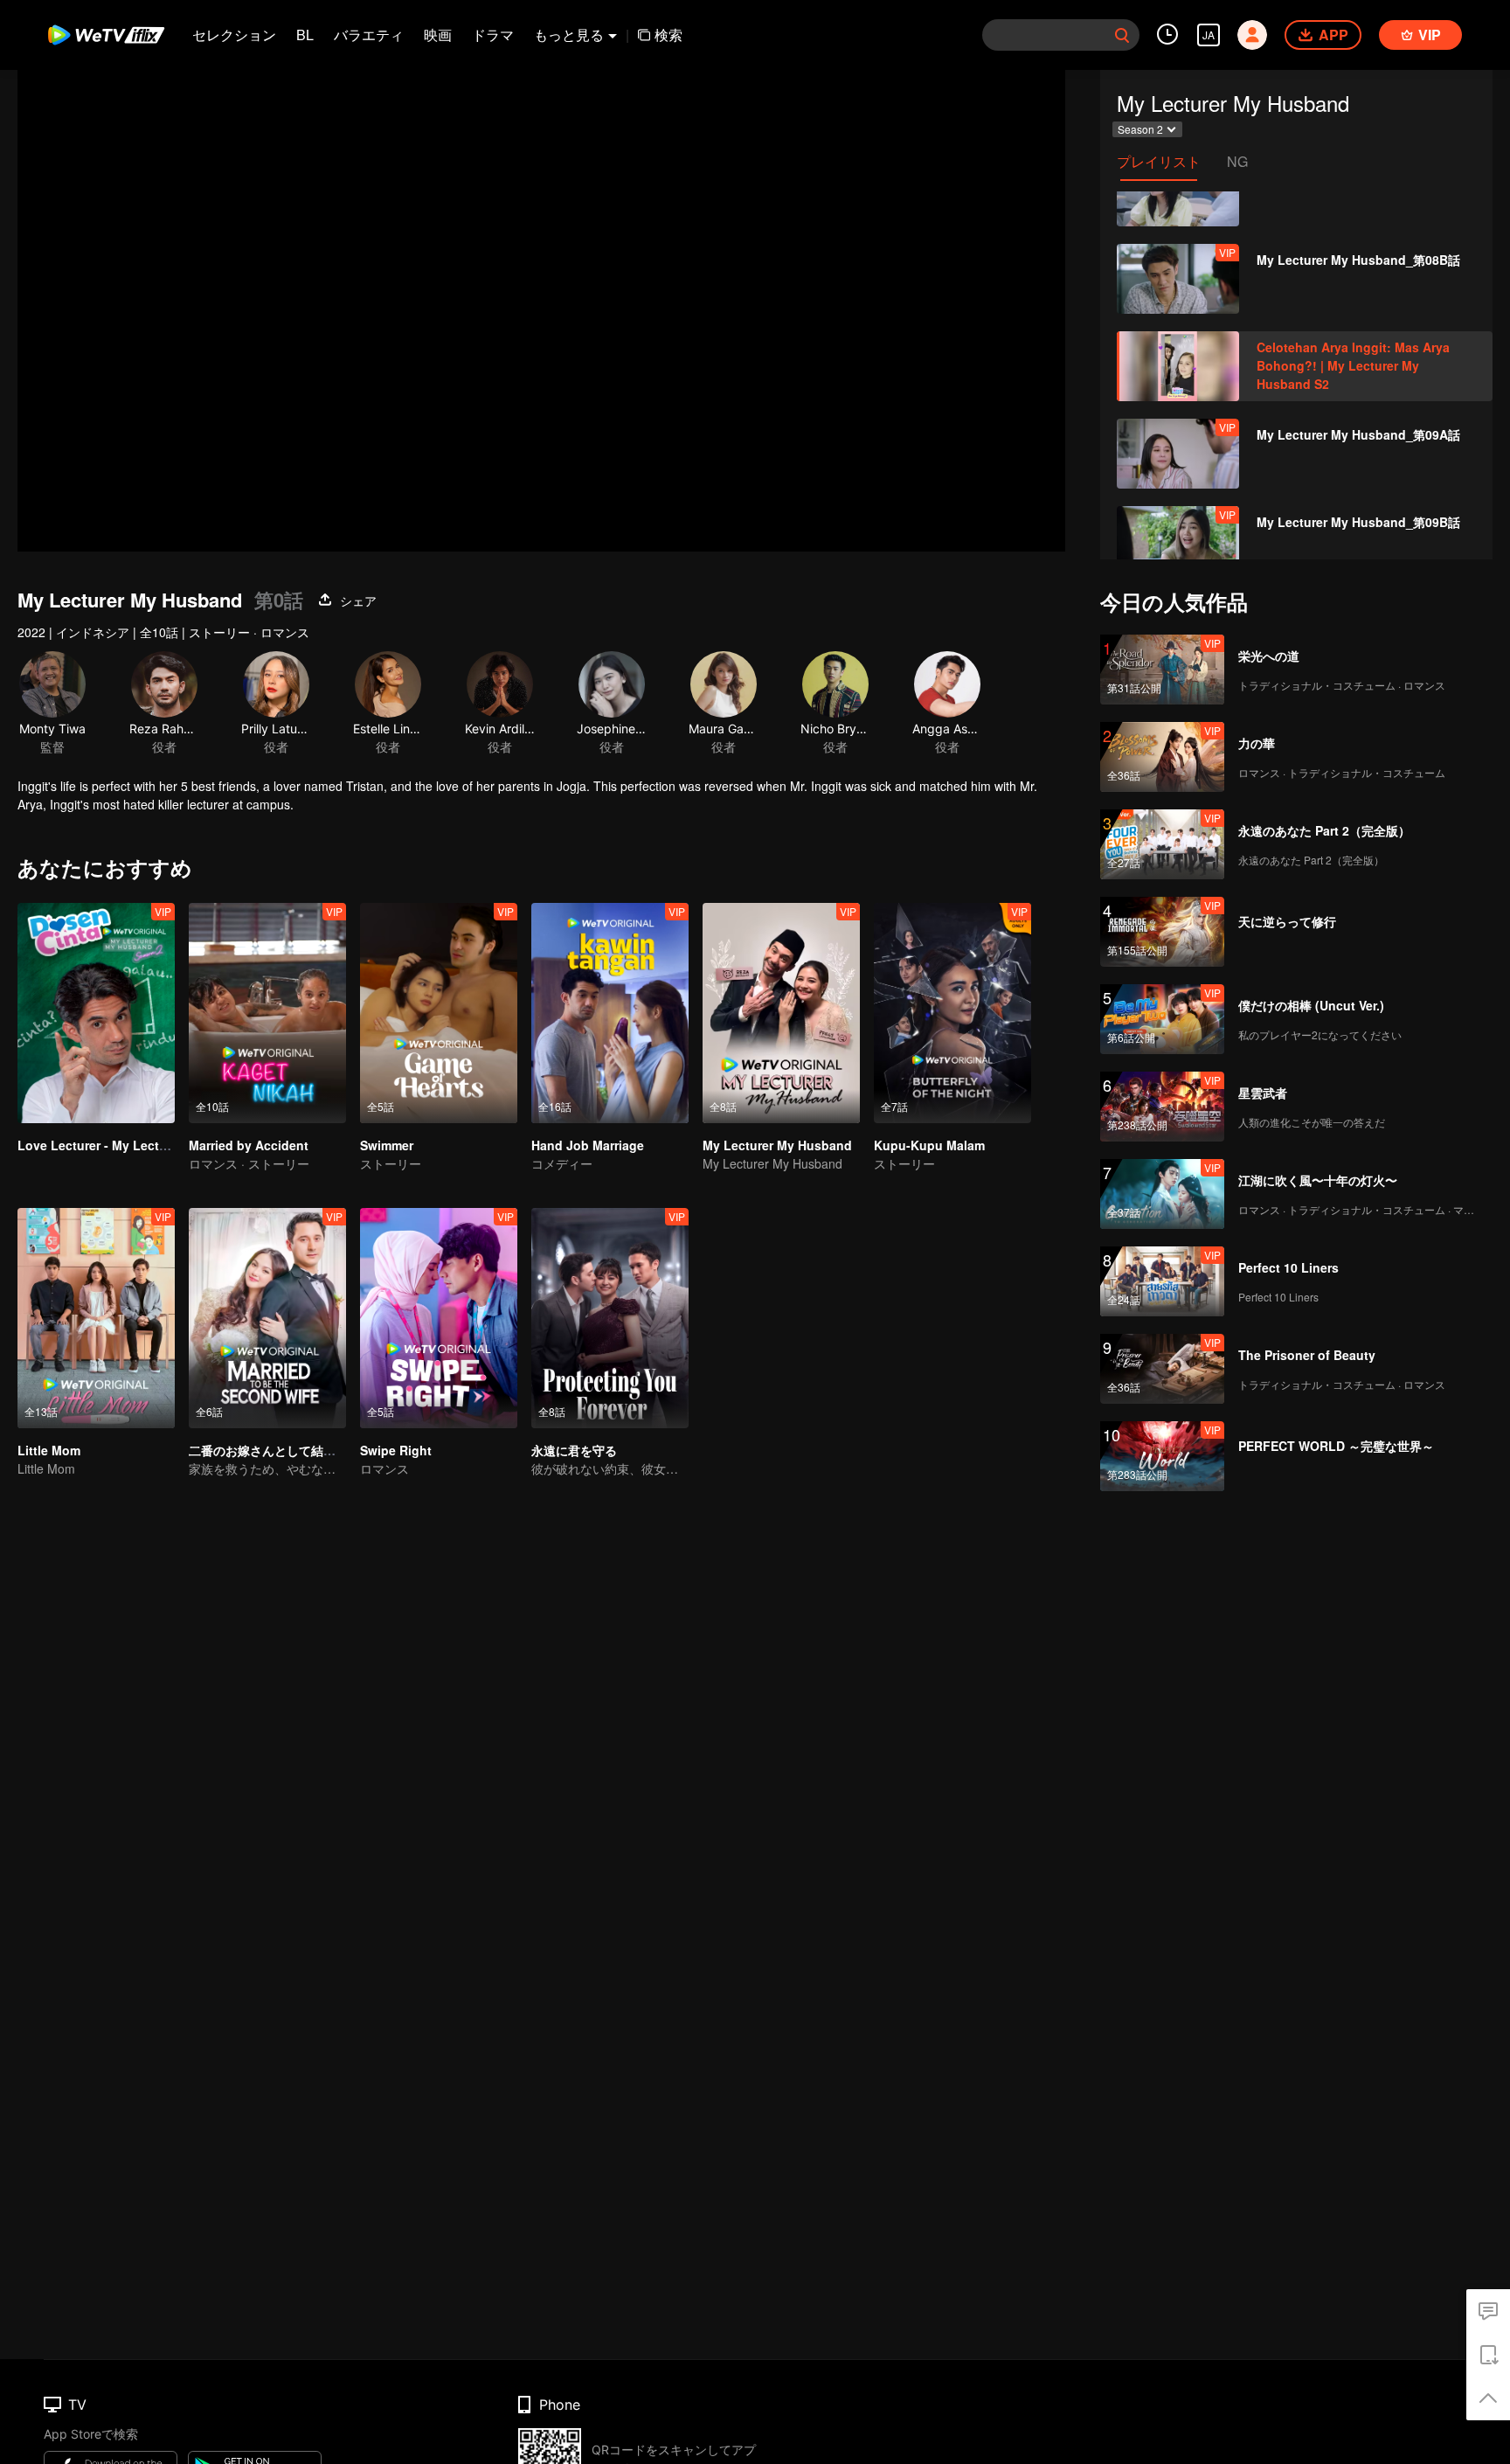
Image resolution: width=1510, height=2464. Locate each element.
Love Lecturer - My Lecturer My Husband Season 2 (169, 1145)
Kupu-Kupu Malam (929, 1145)
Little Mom (49, 1450)
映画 (438, 35)
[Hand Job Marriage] (610, 1013)
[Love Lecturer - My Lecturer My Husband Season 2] (96, 1013)
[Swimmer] (439, 1013)
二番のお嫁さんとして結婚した (274, 1450)
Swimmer (387, 1145)
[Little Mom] (96, 1318)
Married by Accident (249, 1145)
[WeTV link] (107, 35)
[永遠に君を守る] (610, 1318)
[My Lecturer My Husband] (781, 1013)
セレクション (234, 35)
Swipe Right (396, 1450)
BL (305, 35)
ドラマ (493, 35)
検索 (668, 35)
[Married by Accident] (267, 1013)
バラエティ (369, 35)
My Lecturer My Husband (777, 1145)
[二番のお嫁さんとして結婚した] (267, 1318)
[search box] (1122, 35)
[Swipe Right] (439, 1318)
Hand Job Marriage (588, 1145)
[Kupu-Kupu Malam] (952, 1013)
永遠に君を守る (574, 1450)
